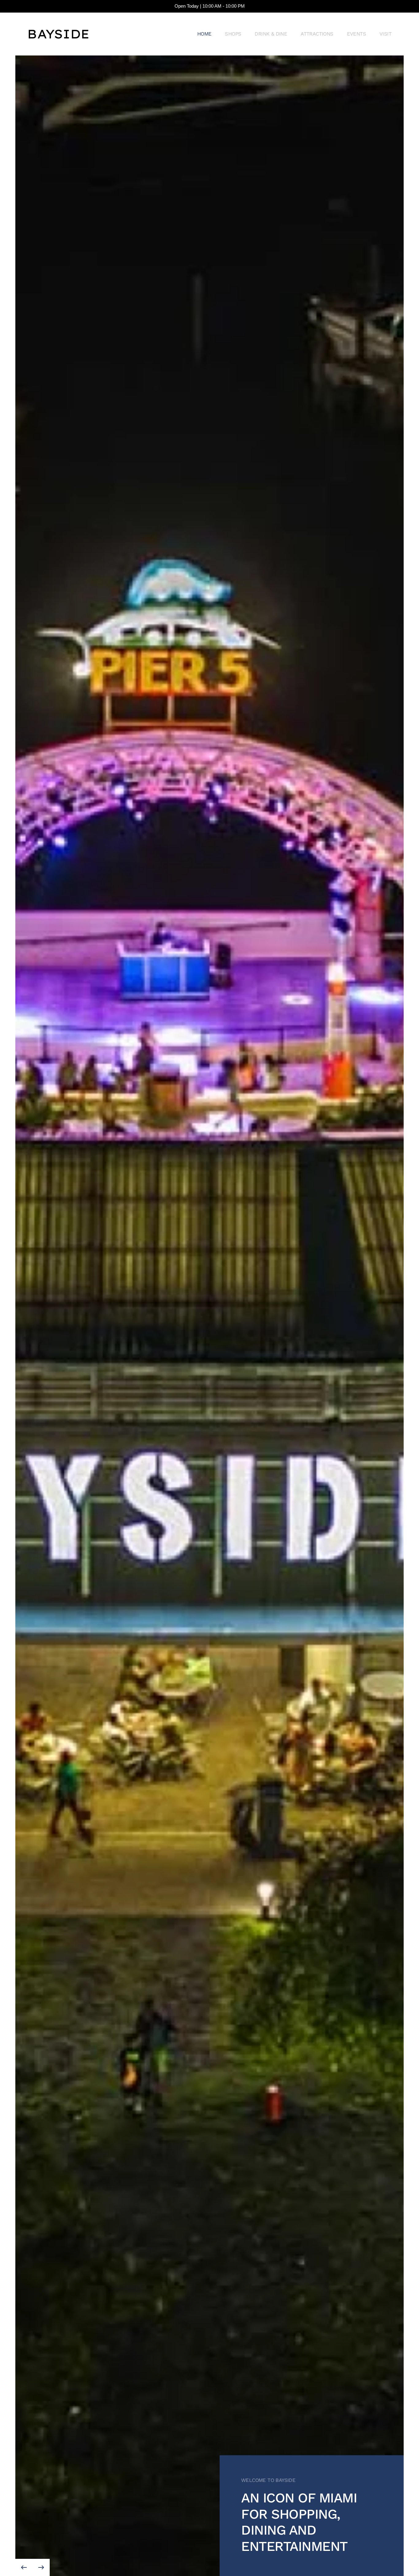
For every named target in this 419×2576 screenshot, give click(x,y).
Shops (233, 34)
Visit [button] (385, 34)
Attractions (317, 34)
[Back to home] (58, 34)
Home (204, 34)
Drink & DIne (271, 34)
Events (356, 34)
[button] (24, 2567)
